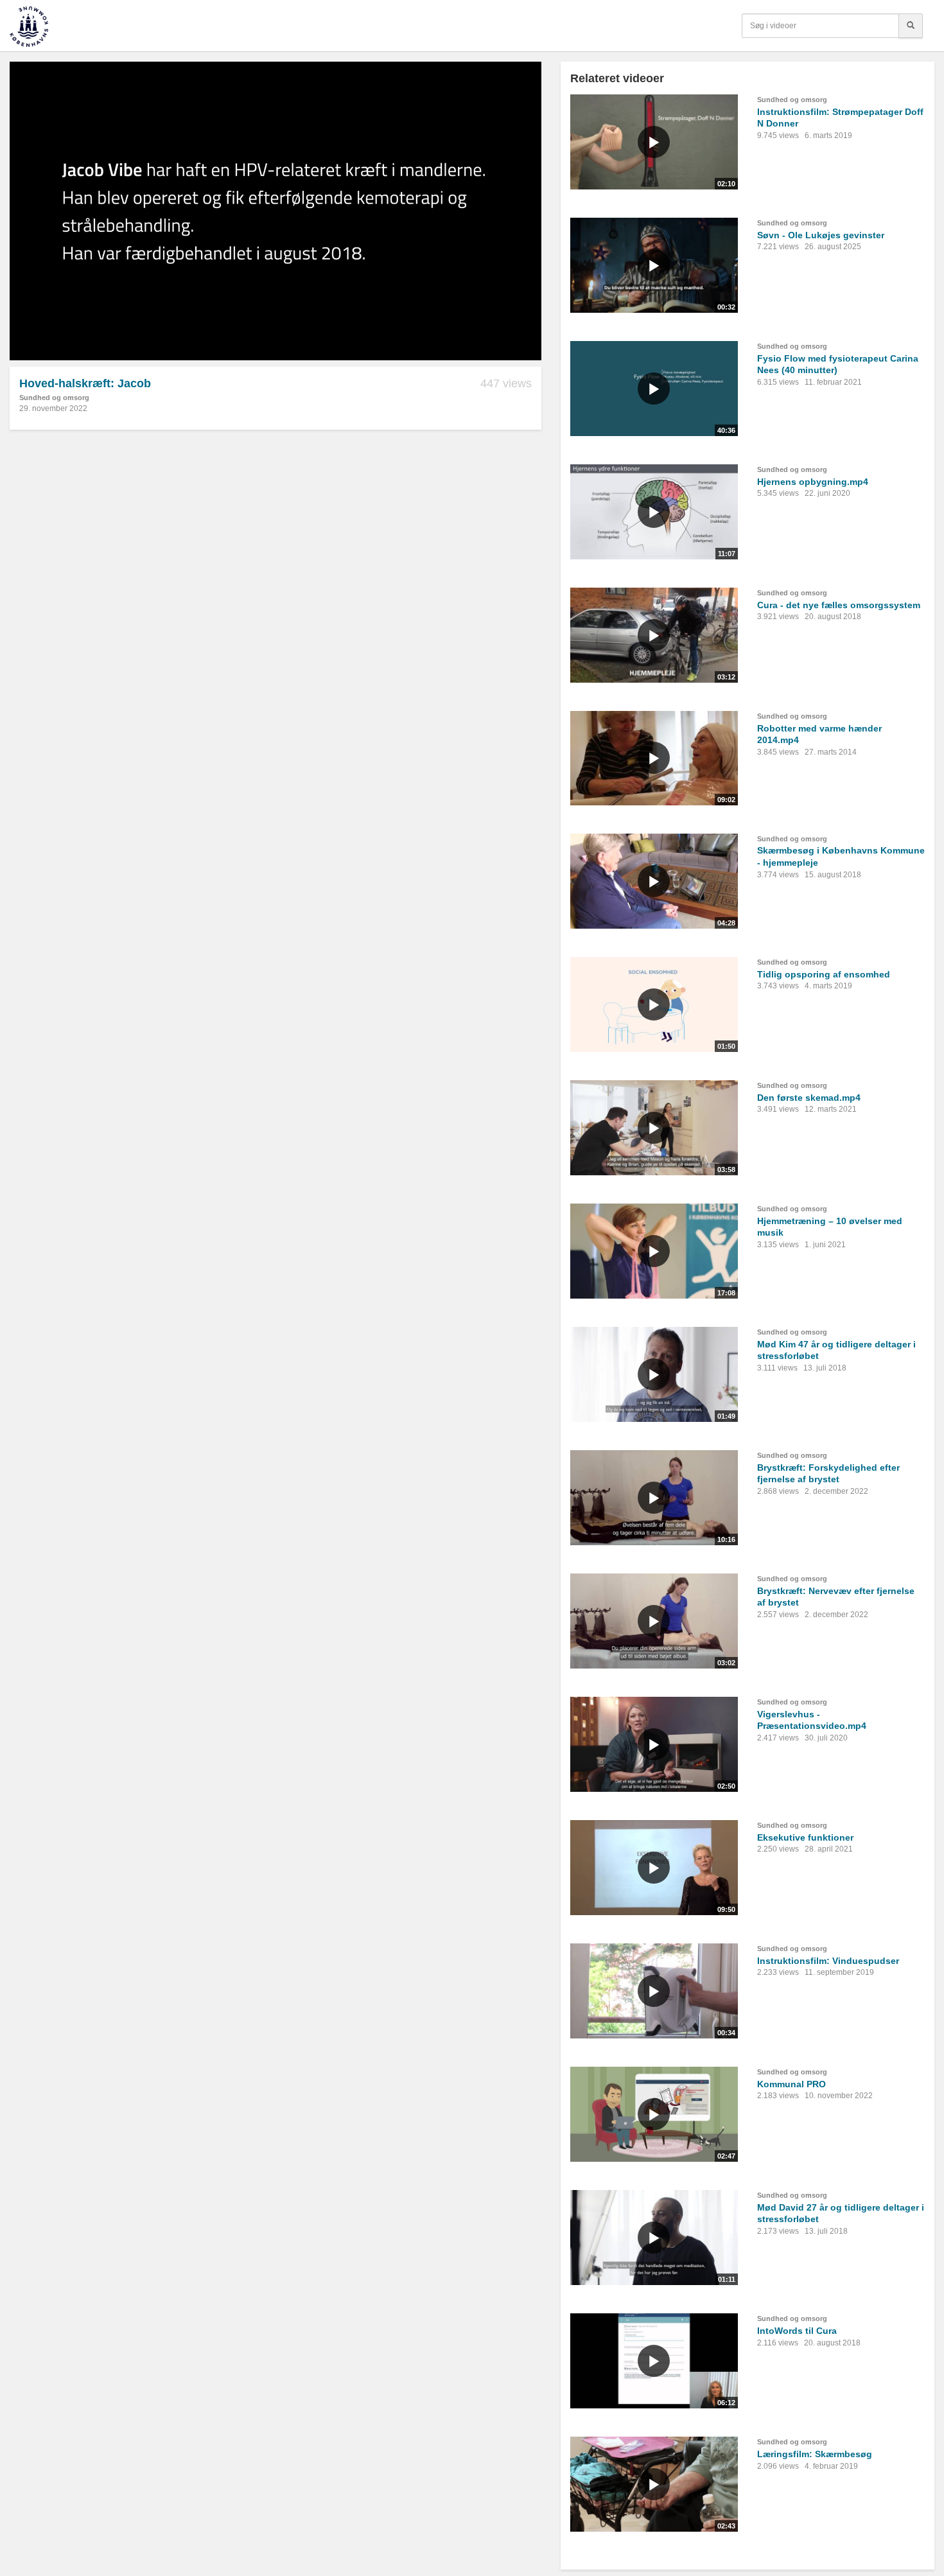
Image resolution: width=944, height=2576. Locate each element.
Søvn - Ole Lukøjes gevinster (821, 235)
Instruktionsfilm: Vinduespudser (828, 1961)
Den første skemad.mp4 (809, 1098)
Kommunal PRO (791, 2084)
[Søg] (911, 26)
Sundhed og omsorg (54, 398)
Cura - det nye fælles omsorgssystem (839, 605)
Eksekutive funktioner (805, 1837)
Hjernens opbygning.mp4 (813, 482)
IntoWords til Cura (797, 2331)
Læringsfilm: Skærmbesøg (815, 2454)
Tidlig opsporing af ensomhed (824, 974)
